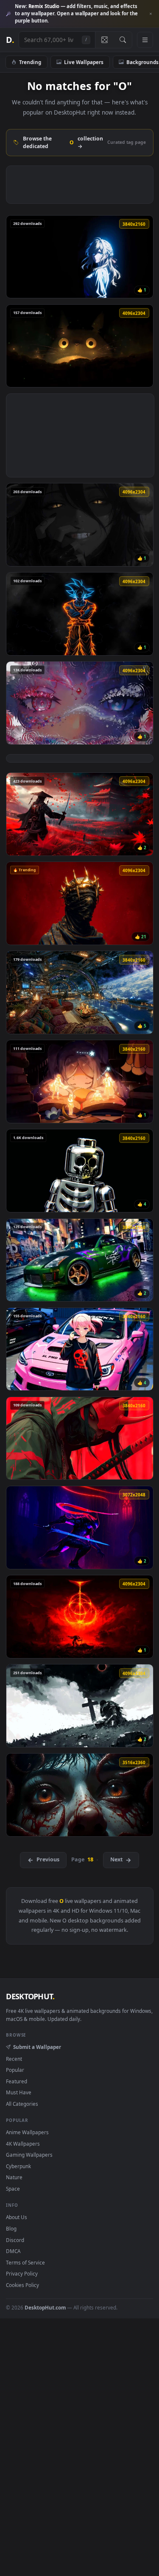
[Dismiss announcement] (151, 14)
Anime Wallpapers (27, 2132)
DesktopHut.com (45, 2307)
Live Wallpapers (84, 62)
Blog (11, 2228)
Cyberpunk (18, 2166)
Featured (17, 2081)
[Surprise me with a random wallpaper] (104, 40)
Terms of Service (25, 2262)
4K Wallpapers (23, 2144)
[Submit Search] (123, 40)
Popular (15, 2070)
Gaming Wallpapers (29, 2155)
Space (13, 2189)
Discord (15, 2240)
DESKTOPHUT (30, 1996)
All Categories (22, 2104)
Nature (14, 2177)
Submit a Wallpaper (37, 2047)
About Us (17, 2217)
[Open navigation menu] (145, 40)
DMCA (13, 2251)
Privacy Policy (22, 2273)
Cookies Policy (22, 2285)
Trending (30, 62)
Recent (14, 2059)
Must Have (19, 2092)
